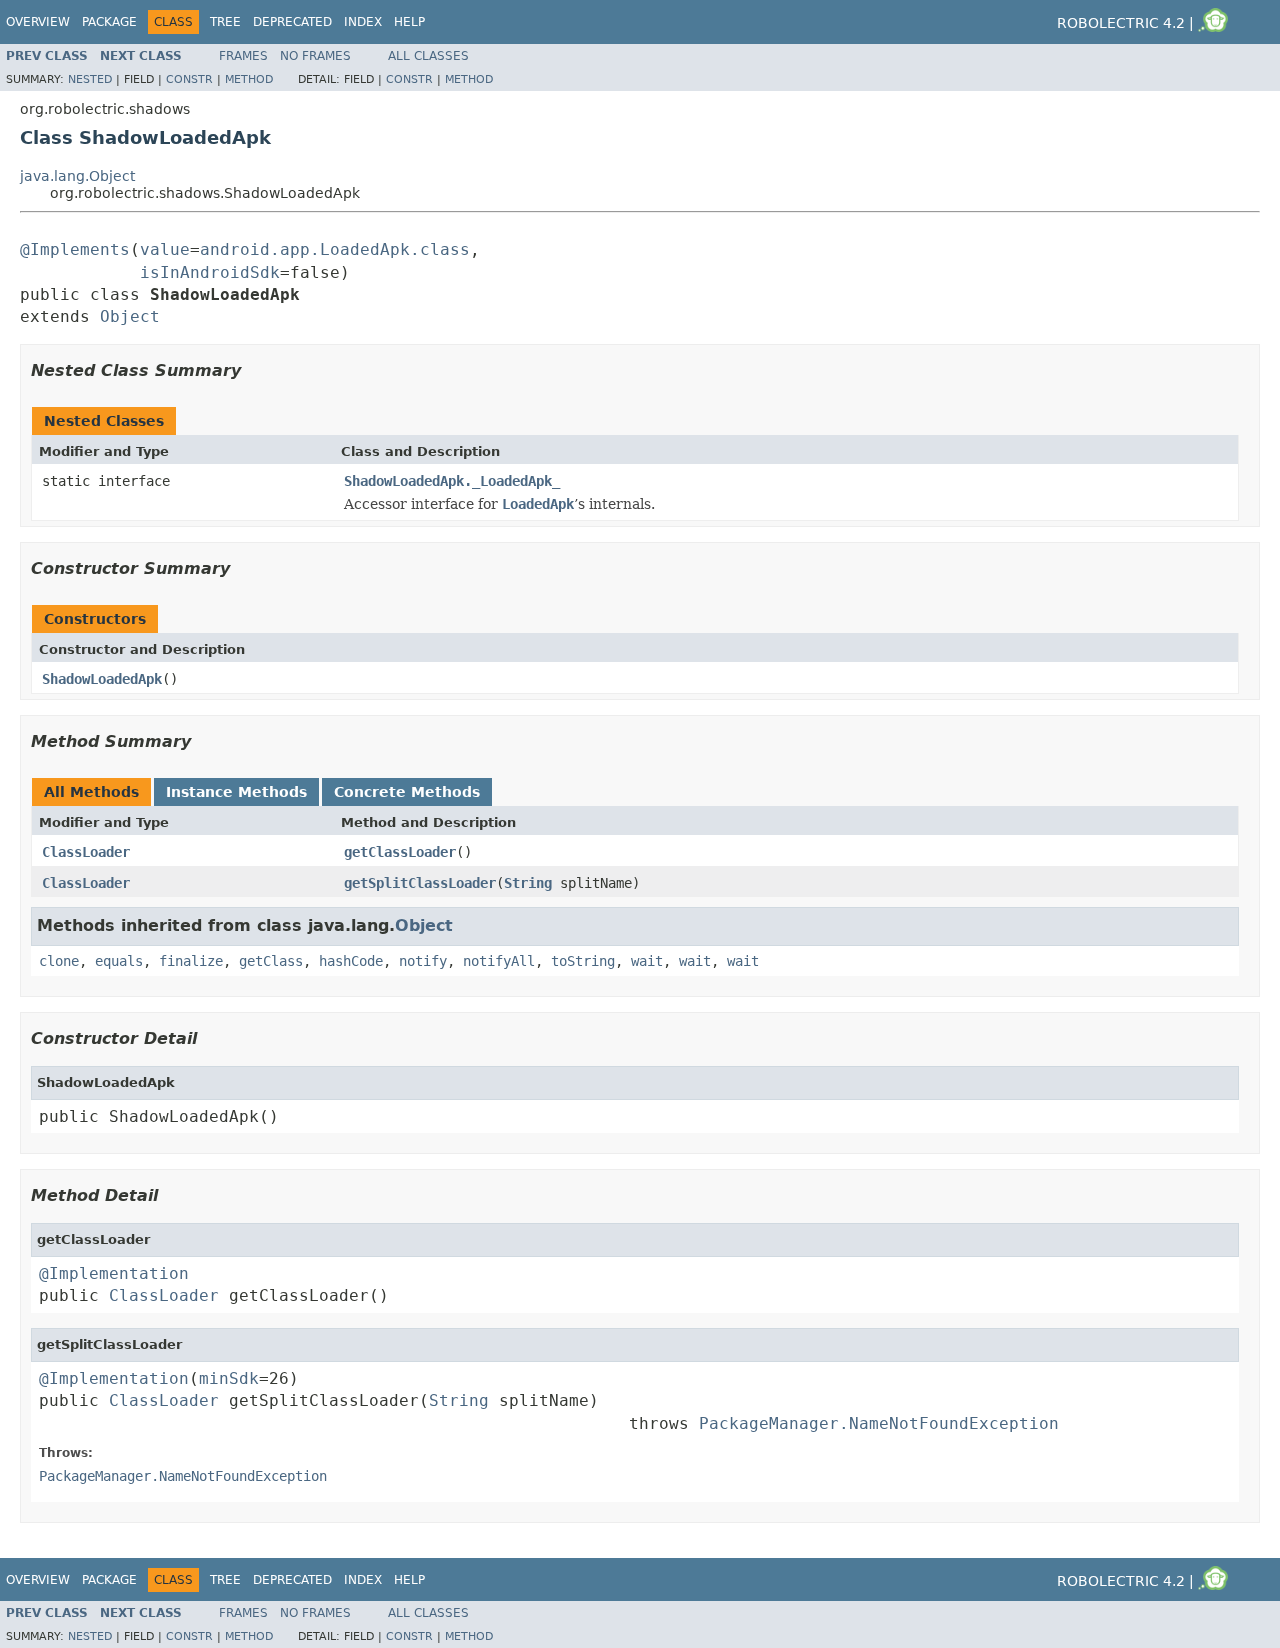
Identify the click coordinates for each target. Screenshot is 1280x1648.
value (165, 249)
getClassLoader (400, 852)
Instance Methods (236, 792)
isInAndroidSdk (210, 272)
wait (647, 961)
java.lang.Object (77, 176)
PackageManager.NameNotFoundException (879, 1423)
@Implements (75, 249)
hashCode (351, 961)
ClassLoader (86, 852)
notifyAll (499, 961)
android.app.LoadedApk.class (335, 249)
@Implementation (114, 1273)
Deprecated (292, 22)
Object (130, 316)
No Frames (315, 56)
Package (109, 22)
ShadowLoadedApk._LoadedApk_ (452, 481)
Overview (38, 22)
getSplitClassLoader (420, 883)
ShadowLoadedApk (102, 679)
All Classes (428, 56)
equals (119, 961)
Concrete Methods (407, 792)
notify (423, 961)
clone (59, 961)
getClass (271, 961)
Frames (243, 56)
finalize (191, 961)
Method (249, 79)
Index (363, 22)
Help (409, 22)
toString (583, 961)
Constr (189, 79)
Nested (90, 79)
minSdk (229, 1378)
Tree (225, 22)
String (528, 883)
